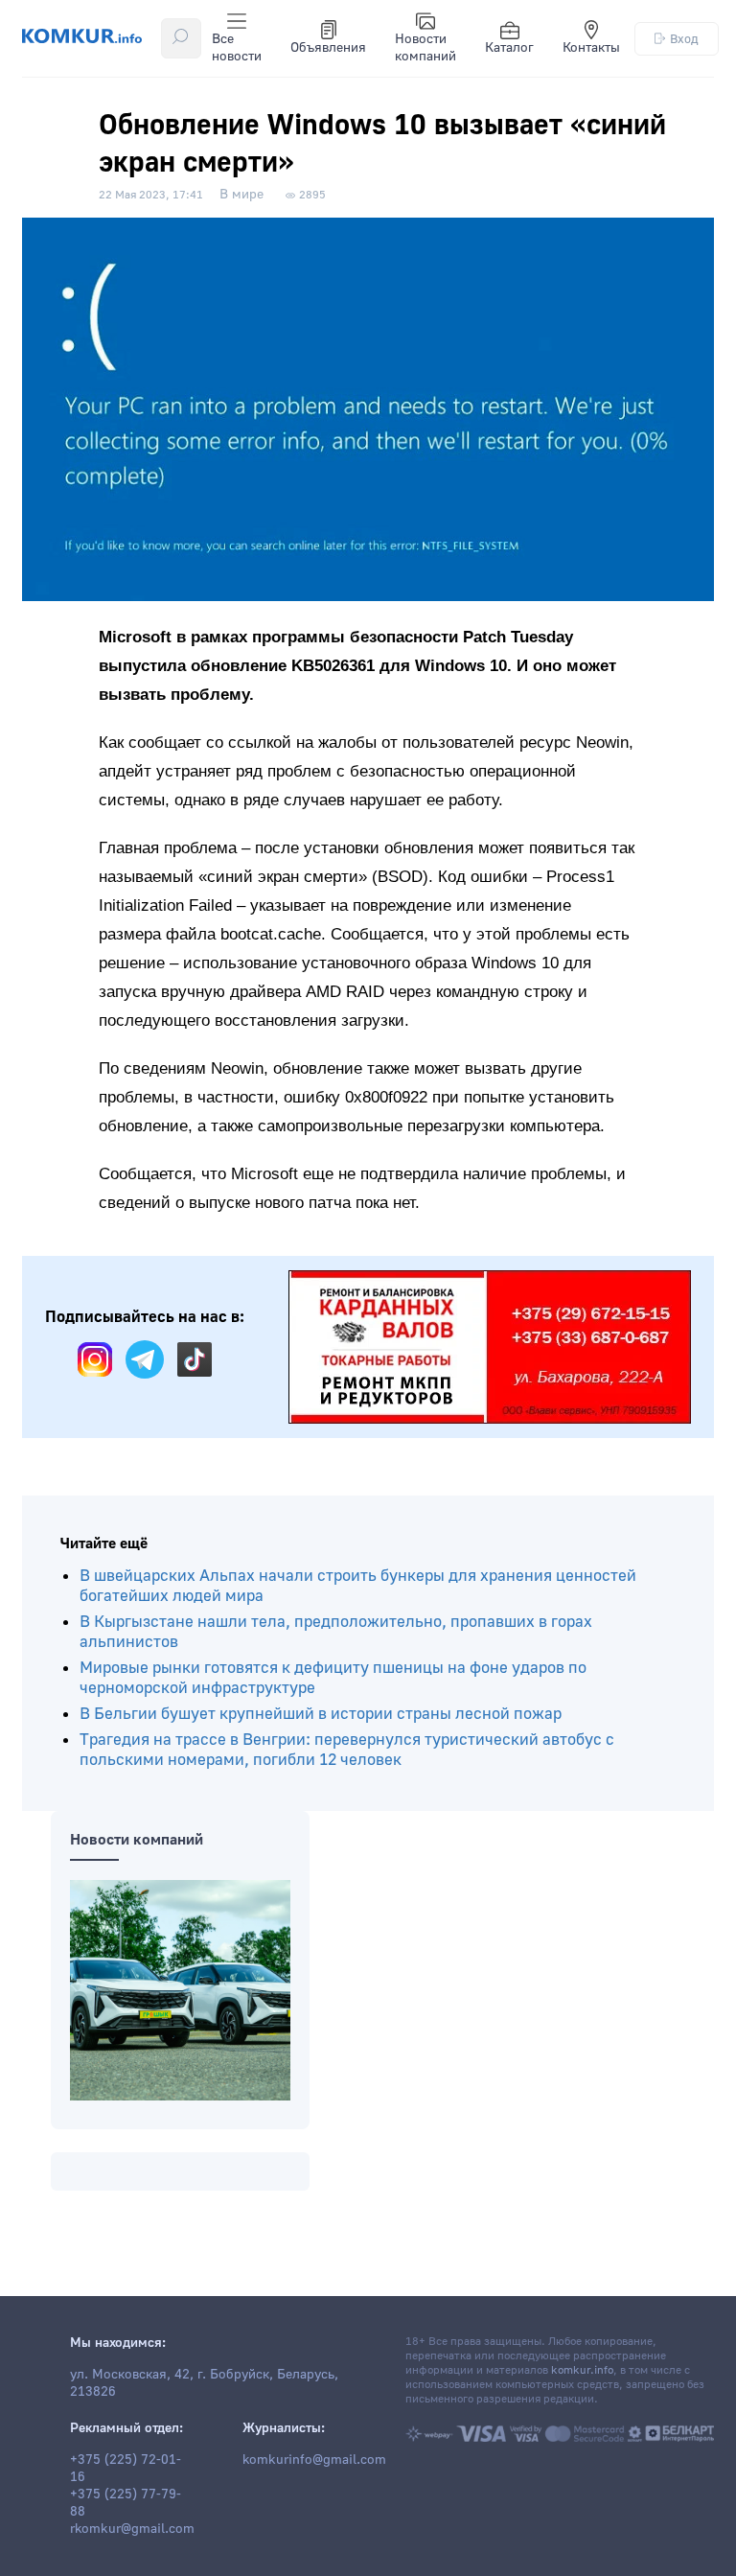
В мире (241, 195)
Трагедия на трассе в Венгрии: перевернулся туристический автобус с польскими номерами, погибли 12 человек (347, 1750)
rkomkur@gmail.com (132, 2529)
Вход (684, 39)
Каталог (509, 48)
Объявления (328, 48)
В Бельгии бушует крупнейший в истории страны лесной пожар (321, 1714)
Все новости (237, 48)
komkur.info (582, 2370)
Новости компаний (425, 48)
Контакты (591, 48)
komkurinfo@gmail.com (314, 2460)
